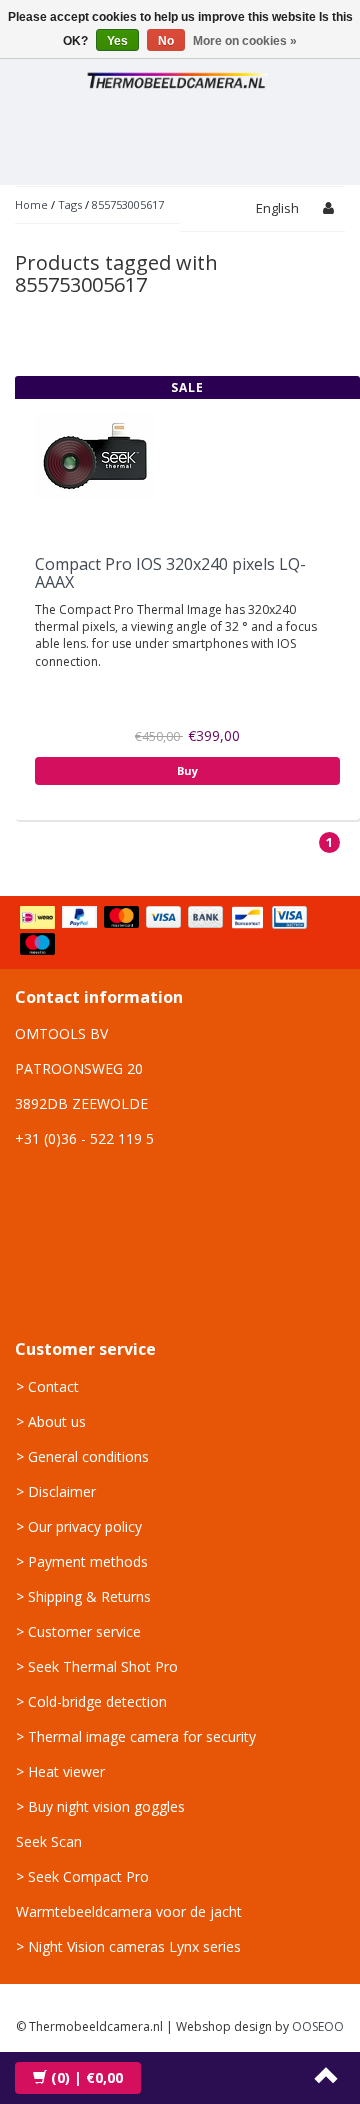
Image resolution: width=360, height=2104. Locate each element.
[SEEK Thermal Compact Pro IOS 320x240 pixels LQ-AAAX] (95, 454)
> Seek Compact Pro (82, 1876)
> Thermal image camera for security (136, 1736)
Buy (187, 770)
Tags (70, 204)
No (166, 41)
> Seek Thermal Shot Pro (97, 1666)
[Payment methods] (180, 932)
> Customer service (78, 1631)
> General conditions (82, 1456)
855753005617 (128, 204)
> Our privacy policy (79, 1526)
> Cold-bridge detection (91, 1701)
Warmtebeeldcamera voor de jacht (129, 1911)
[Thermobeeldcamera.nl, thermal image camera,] (180, 77)
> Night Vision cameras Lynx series (128, 1946)
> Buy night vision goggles (100, 1806)
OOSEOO (318, 2026)
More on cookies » (245, 41)
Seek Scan (49, 1841)
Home (31, 204)
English (277, 208)
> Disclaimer (56, 1491)
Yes (117, 41)
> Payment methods (82, 1561)
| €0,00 (87, 2077)
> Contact (47, 1386)
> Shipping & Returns (83, 1596)
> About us (51, 1421)
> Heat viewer (60, 1771)
